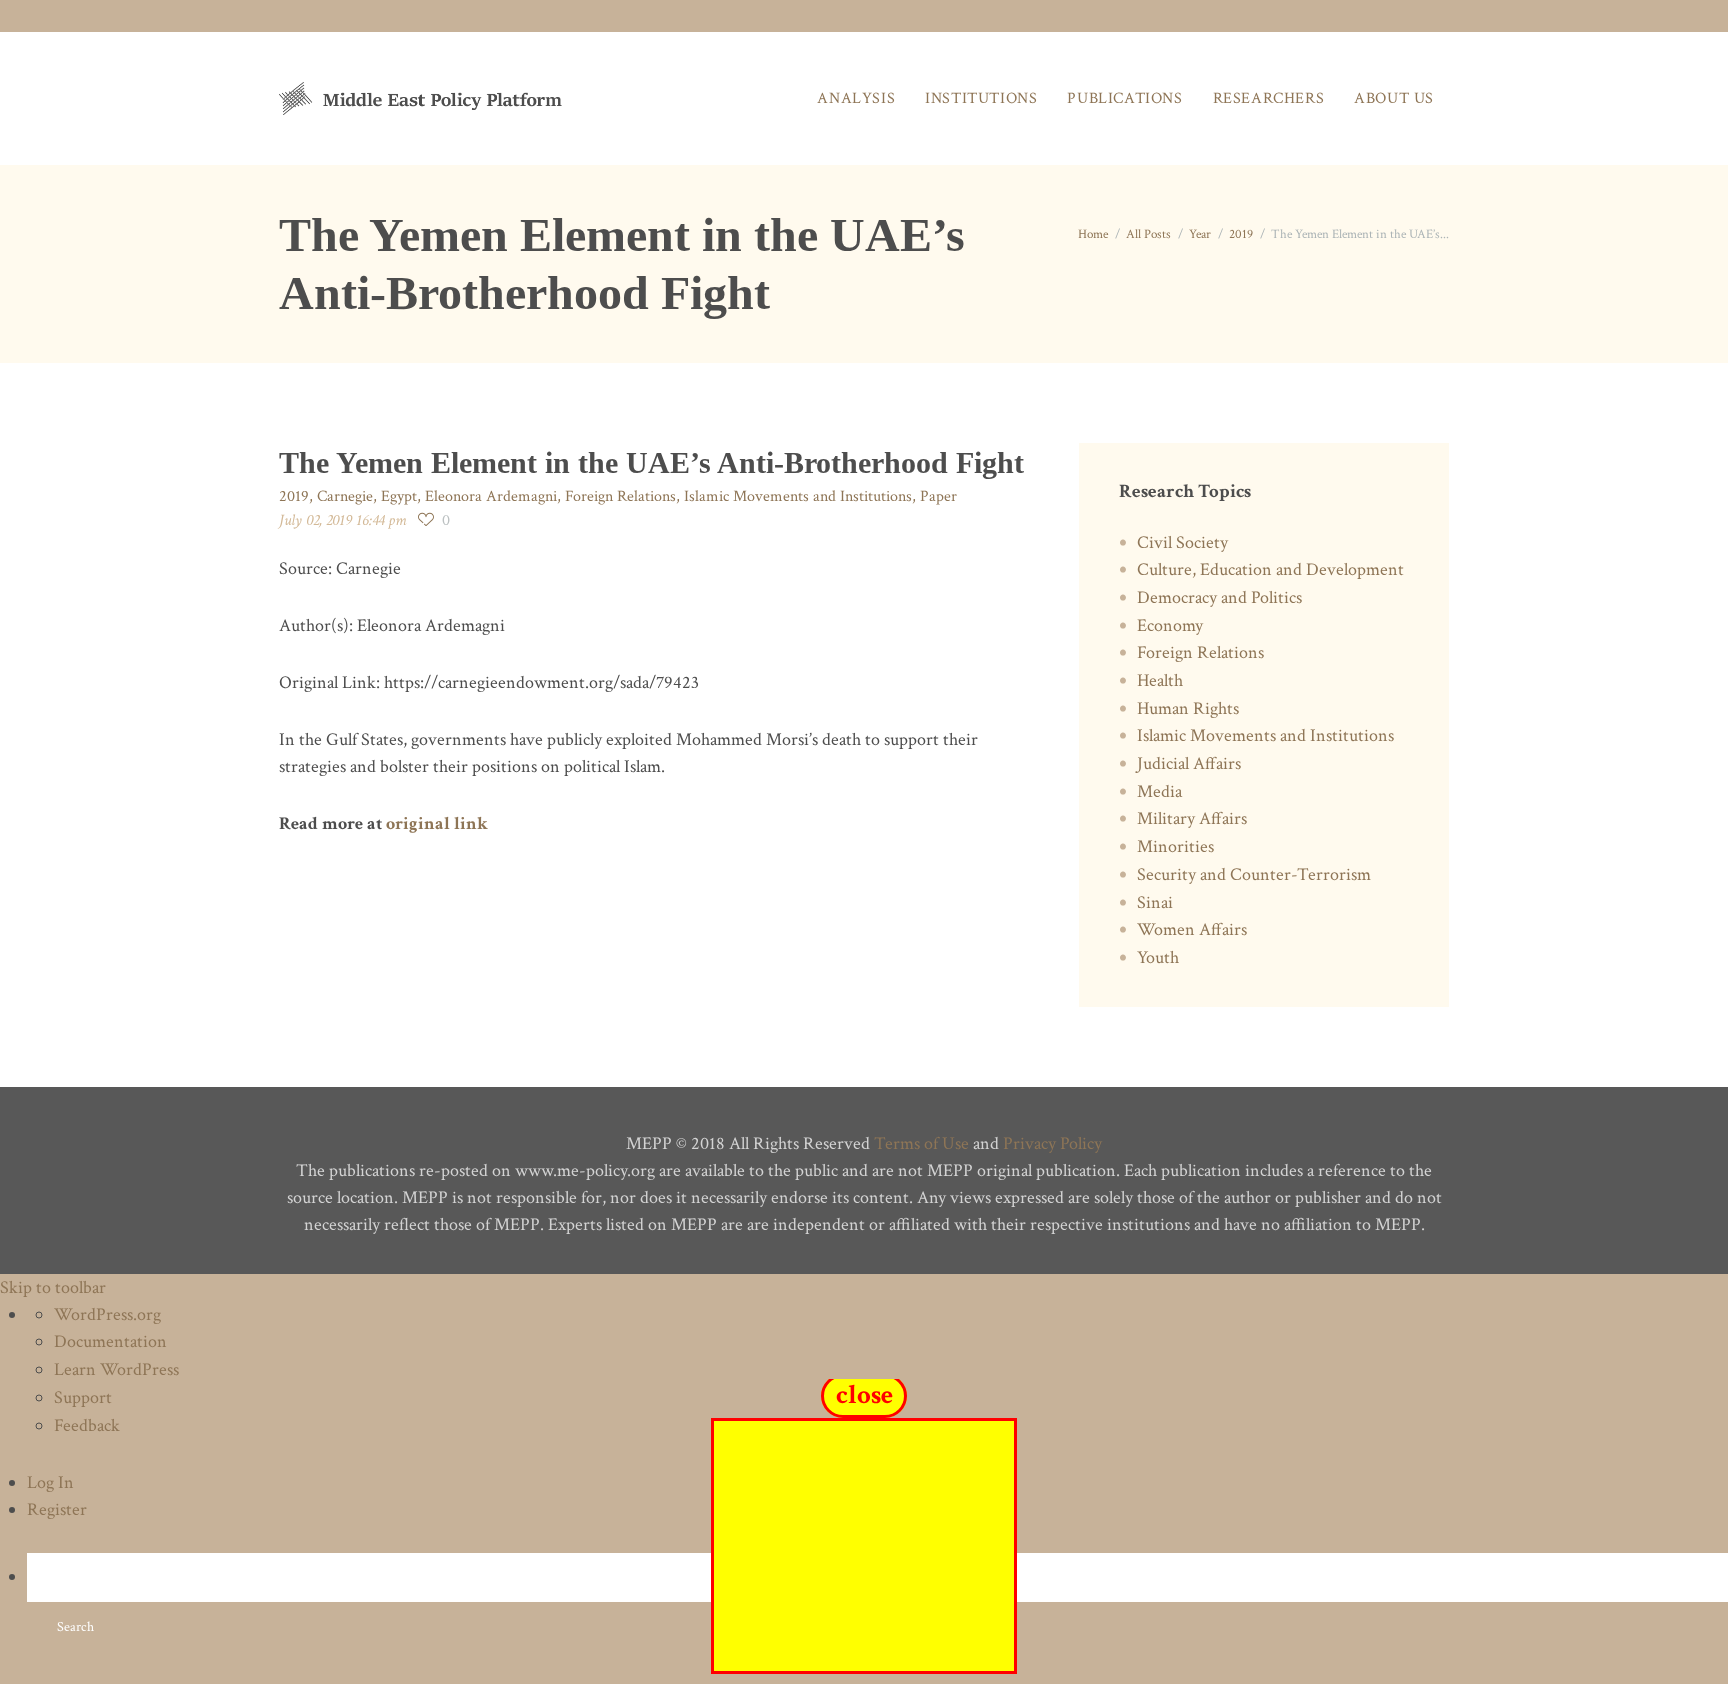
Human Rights (1188, 708)
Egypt (399, 496)
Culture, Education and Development (1270, 569)
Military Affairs (1192, 818)
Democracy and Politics (1219, 597)
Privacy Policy (1052, 1143)
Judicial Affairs (1189, 763)
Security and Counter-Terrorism (1254, 874)
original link (437, 823)
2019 (1241, 234)
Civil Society (1182, 542)
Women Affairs (1192, 929)
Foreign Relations (620, 496)
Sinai (1155, 902)
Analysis (856, 98)
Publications (1124, 98)
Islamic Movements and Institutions (798, 496)
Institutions (981, 98)
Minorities (1175, 846)
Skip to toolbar (53, 1287)
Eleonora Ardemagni (491, 496)
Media (1159, 791)
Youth (1158, 957)
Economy (1170, 625)
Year (1200, 234)
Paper (938, 496)
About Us (1394, 98)
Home (1093, 234)
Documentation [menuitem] (110, 1341)
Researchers (1269, 98)
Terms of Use (921, 1143)
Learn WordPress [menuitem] (116, 1369)
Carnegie (345, 496)
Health (1160, 680)
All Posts (1148, 234)
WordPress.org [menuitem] (107, 1314)
